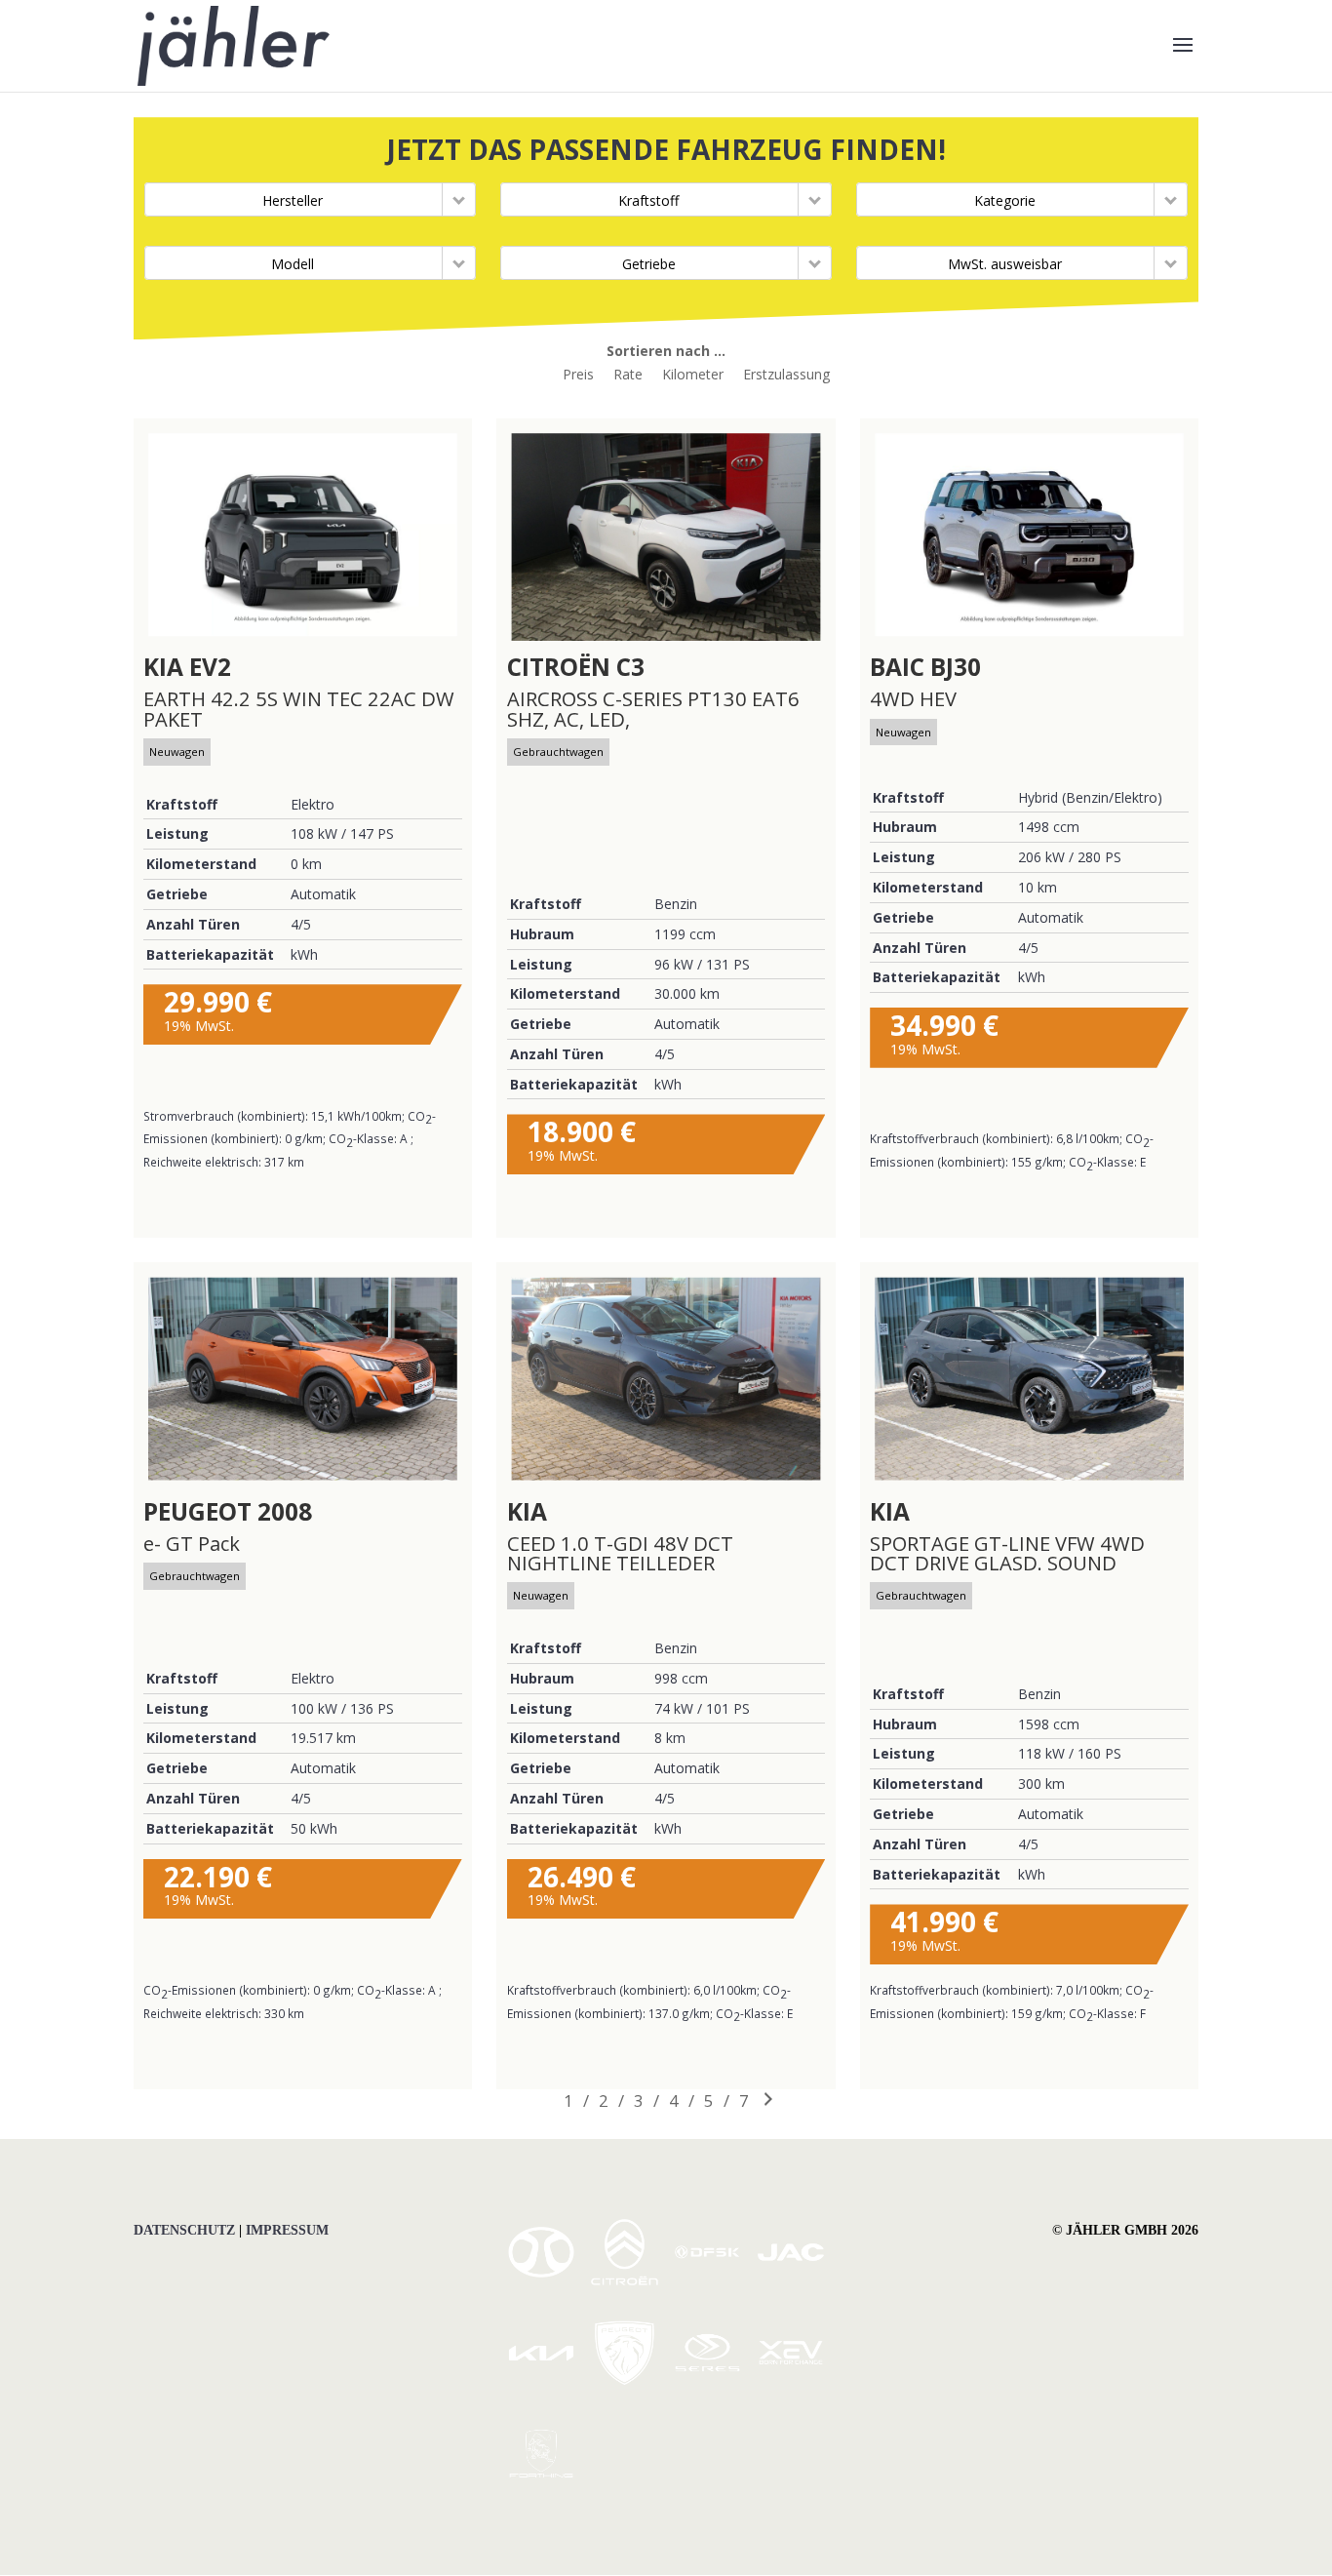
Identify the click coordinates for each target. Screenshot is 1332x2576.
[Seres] (707, 2380)
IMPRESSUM (287, 2230)
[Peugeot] (624, 2380)
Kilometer (693, 374)
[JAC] (791, 2280)
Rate (628, 374)
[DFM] (541, 2482)
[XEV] (791, 2380)
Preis (578, 374)
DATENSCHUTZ (184, 2230)
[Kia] (541, 2381)
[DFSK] (707, 2280)
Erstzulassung (786, 374)
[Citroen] (624, 2280)
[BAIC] (541, 2280)
